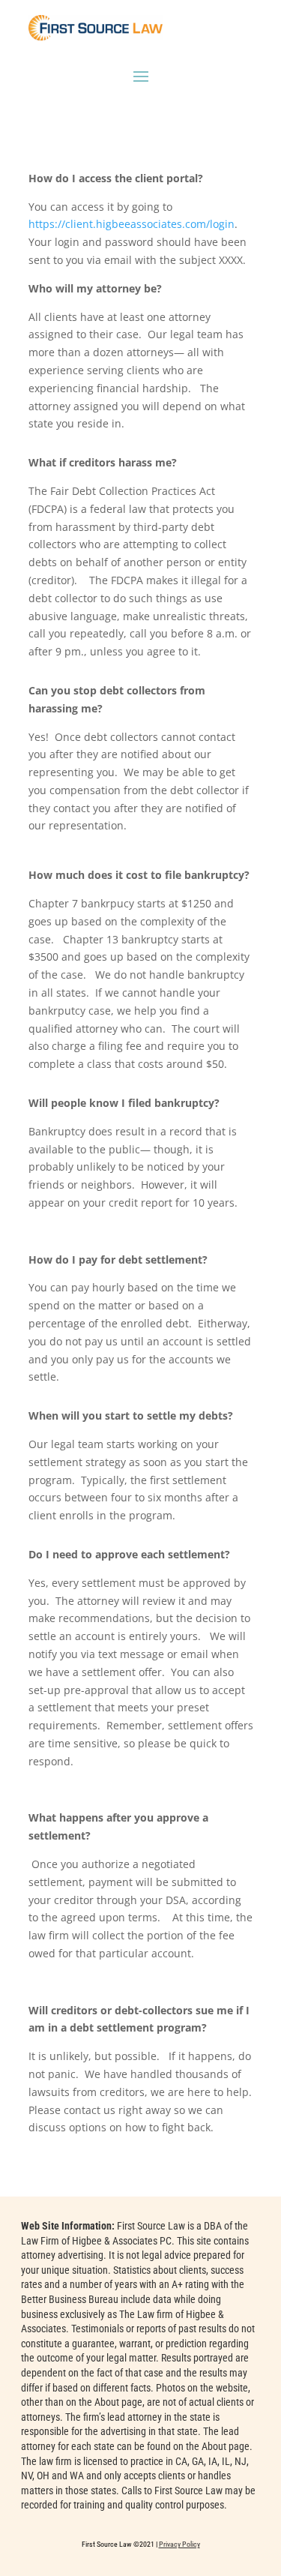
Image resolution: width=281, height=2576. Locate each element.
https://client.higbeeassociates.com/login (132, 224)
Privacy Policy (179, 2544)
